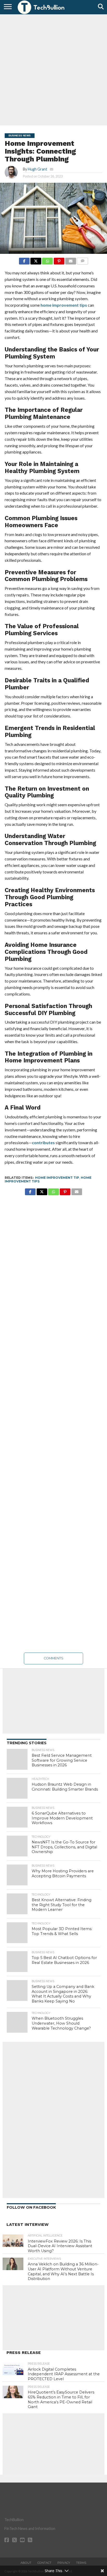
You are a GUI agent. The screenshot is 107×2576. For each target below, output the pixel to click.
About (26, 2563)
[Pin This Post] (59, 260)
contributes (43, 1142)
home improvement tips (64, 305)
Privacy (64, 2563)
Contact (44, 2563)
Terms (81, 2563)
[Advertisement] (53, 69)
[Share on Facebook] (24, 260)
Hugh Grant (38, 169)
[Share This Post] (36, 260)
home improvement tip (57, 1178)
